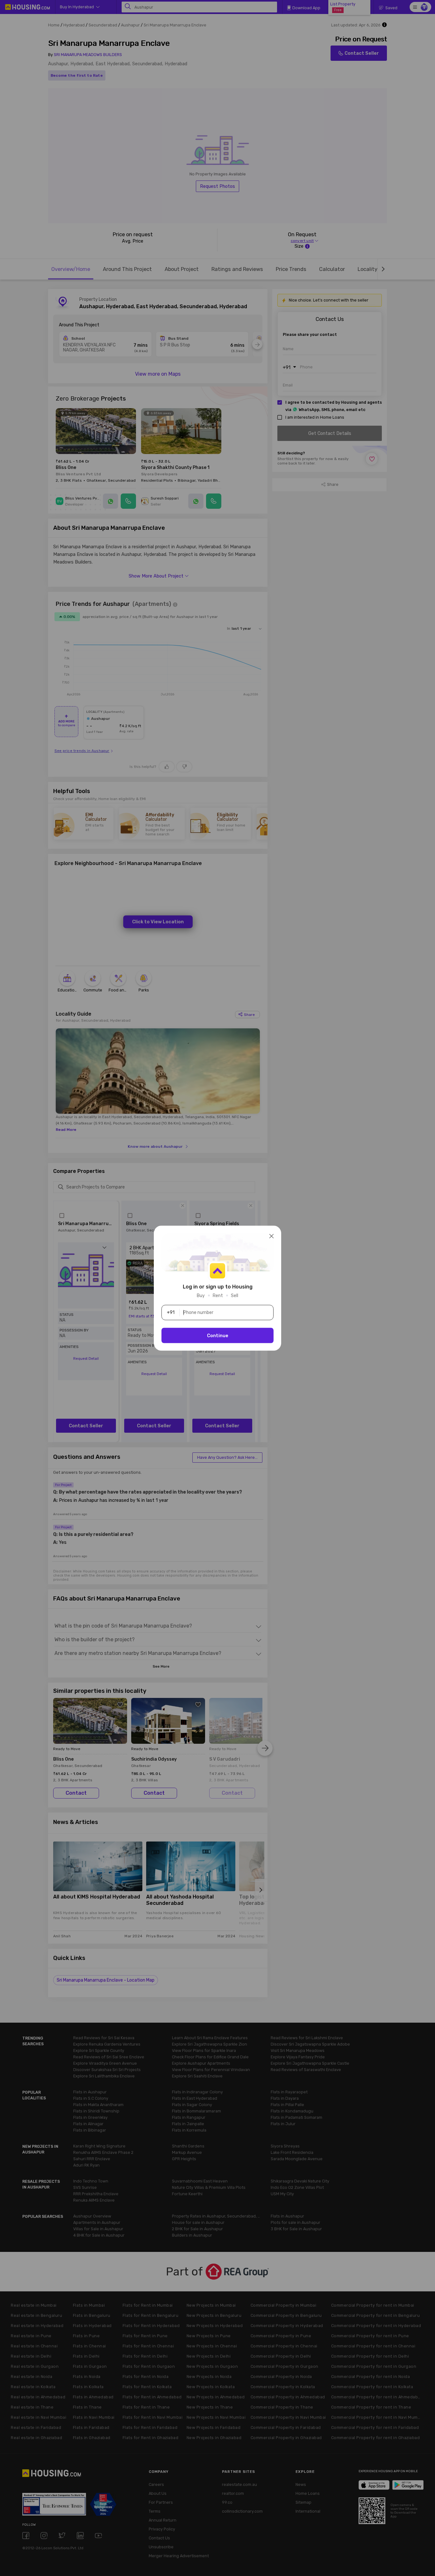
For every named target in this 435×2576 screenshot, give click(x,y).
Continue (218, 1335)
